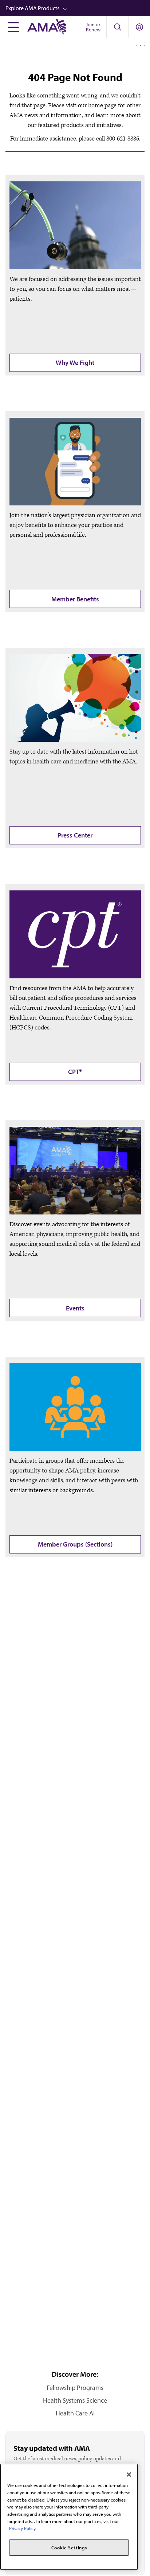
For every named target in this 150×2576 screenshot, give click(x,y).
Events (75, 1308)
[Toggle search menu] (117, 27)
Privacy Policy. (23, 2528)
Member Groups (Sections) (75, 1544)
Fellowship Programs (75, 2388)
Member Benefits (75, 599)
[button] (78, 8)
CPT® (75, 1072)
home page (102, 105)
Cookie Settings (69, 2548)
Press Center (75, 835)
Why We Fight (75, 363)
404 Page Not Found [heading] (75, 77)
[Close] (129, 2475)
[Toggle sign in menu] (139, 27)
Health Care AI (75, 2413)
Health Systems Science (75, 2400)
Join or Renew (93, 27)
